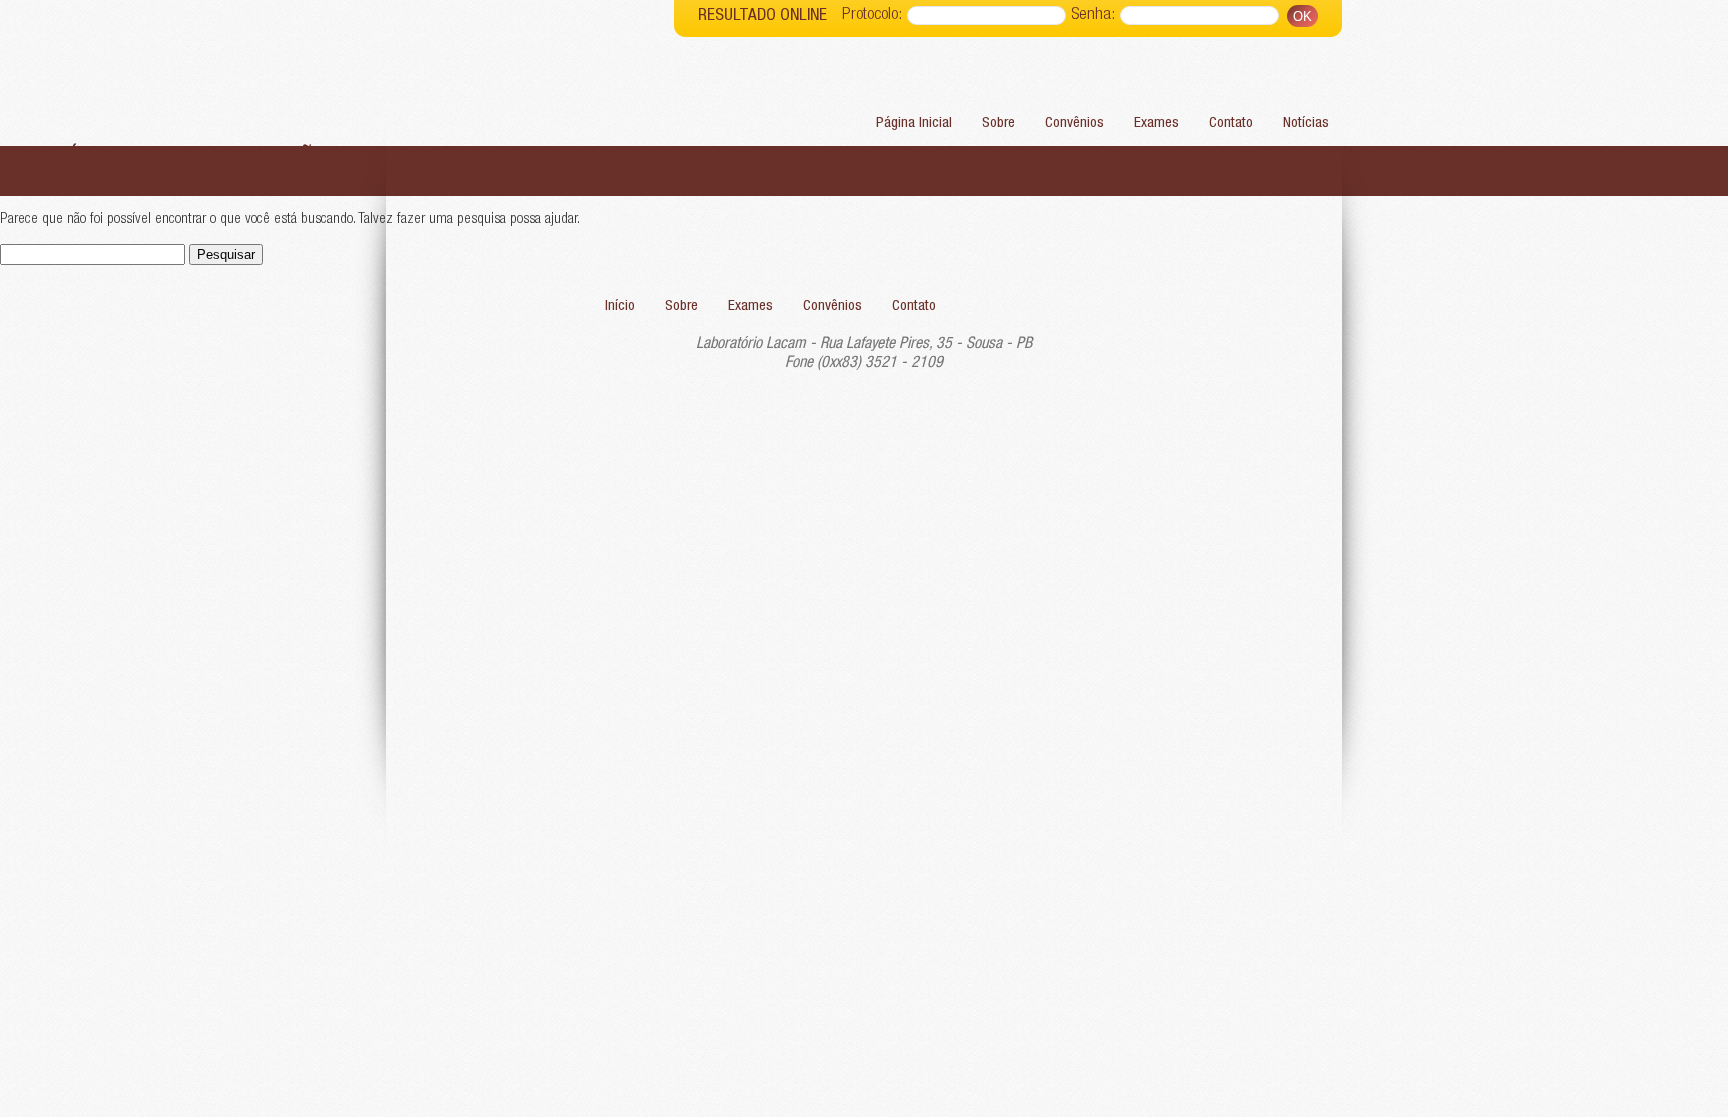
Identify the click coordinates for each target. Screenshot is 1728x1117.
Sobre (998, 123)
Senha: (1093, 15)
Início (620, 306)
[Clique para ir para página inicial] (529, 74)
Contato (1231, 123)
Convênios (1074, 123)
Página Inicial (914, 123)
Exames (1156, 123)
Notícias (1306, 123)
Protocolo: (872, 15)
